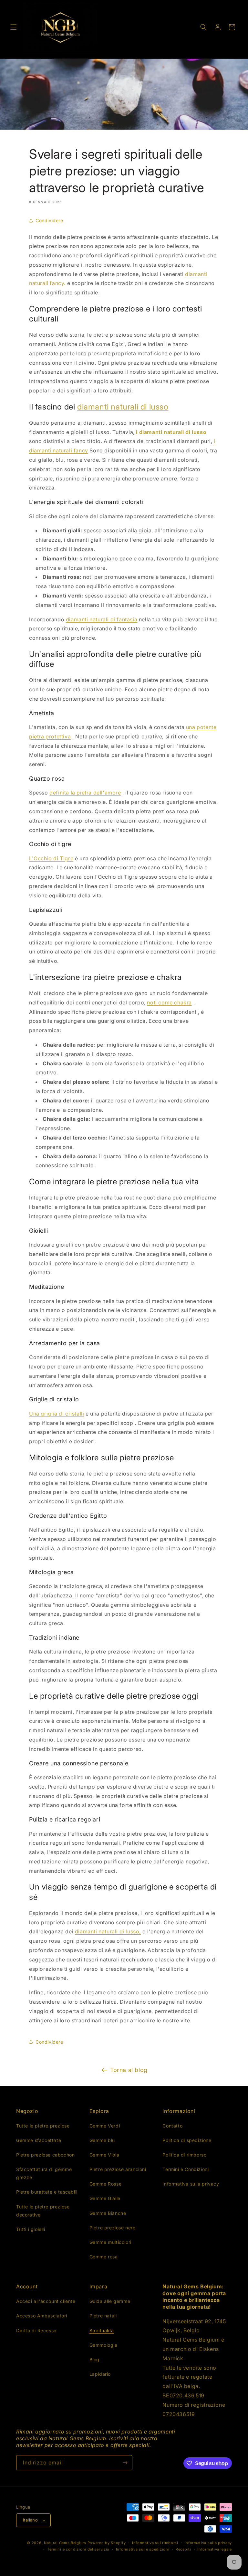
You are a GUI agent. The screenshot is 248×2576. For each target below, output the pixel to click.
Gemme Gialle (105, 2198)
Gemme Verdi (105, 2126)
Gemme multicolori (110, 2242)
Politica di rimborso (184, 2155)
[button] (14, 27)
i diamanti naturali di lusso (171, 432)
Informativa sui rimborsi (155, 2543)
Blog (94, 2359)
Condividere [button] (49, 220)
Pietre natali (103, 2316)
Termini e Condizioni (186, 2169)
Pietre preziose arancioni (118, 2169)
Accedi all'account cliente (46, 2301)
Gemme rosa (104, 2257)
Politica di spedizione (187, 2140)
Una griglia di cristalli (57, 1414)
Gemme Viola (104, 2155)
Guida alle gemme (110, 2301)
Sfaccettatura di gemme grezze (44, 2173)
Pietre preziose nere (113, 2228)
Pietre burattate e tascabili (47, 2192)
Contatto (172, 2126)
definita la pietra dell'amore (85, 793)
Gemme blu (102, 2140)
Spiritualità (102, 2330)
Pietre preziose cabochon (45, 2155)
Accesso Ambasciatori (42, 2316)
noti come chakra (169, 1002)
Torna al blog (129, 2070)
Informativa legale (215, 2549)
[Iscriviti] (125, 2463)
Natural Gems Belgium (65, 2543)
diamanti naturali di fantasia (102, 619)
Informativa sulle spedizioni (143, 2549)
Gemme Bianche (108, 2213)
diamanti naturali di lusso (123, 407)
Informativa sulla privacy (191, 2184)
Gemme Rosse (106, 2184)
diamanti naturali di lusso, (108, 1931)
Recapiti (183, 2549)
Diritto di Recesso (36, 2330)
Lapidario (100, 2374)
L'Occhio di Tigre (51, 858)
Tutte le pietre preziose (43, 2126)
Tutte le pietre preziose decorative (43, 2211)
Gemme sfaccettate (39, 2140)
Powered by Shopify (107, 2543)
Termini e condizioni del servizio (78, 2549)
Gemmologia (103, 2345)
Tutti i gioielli (31, 2229)
